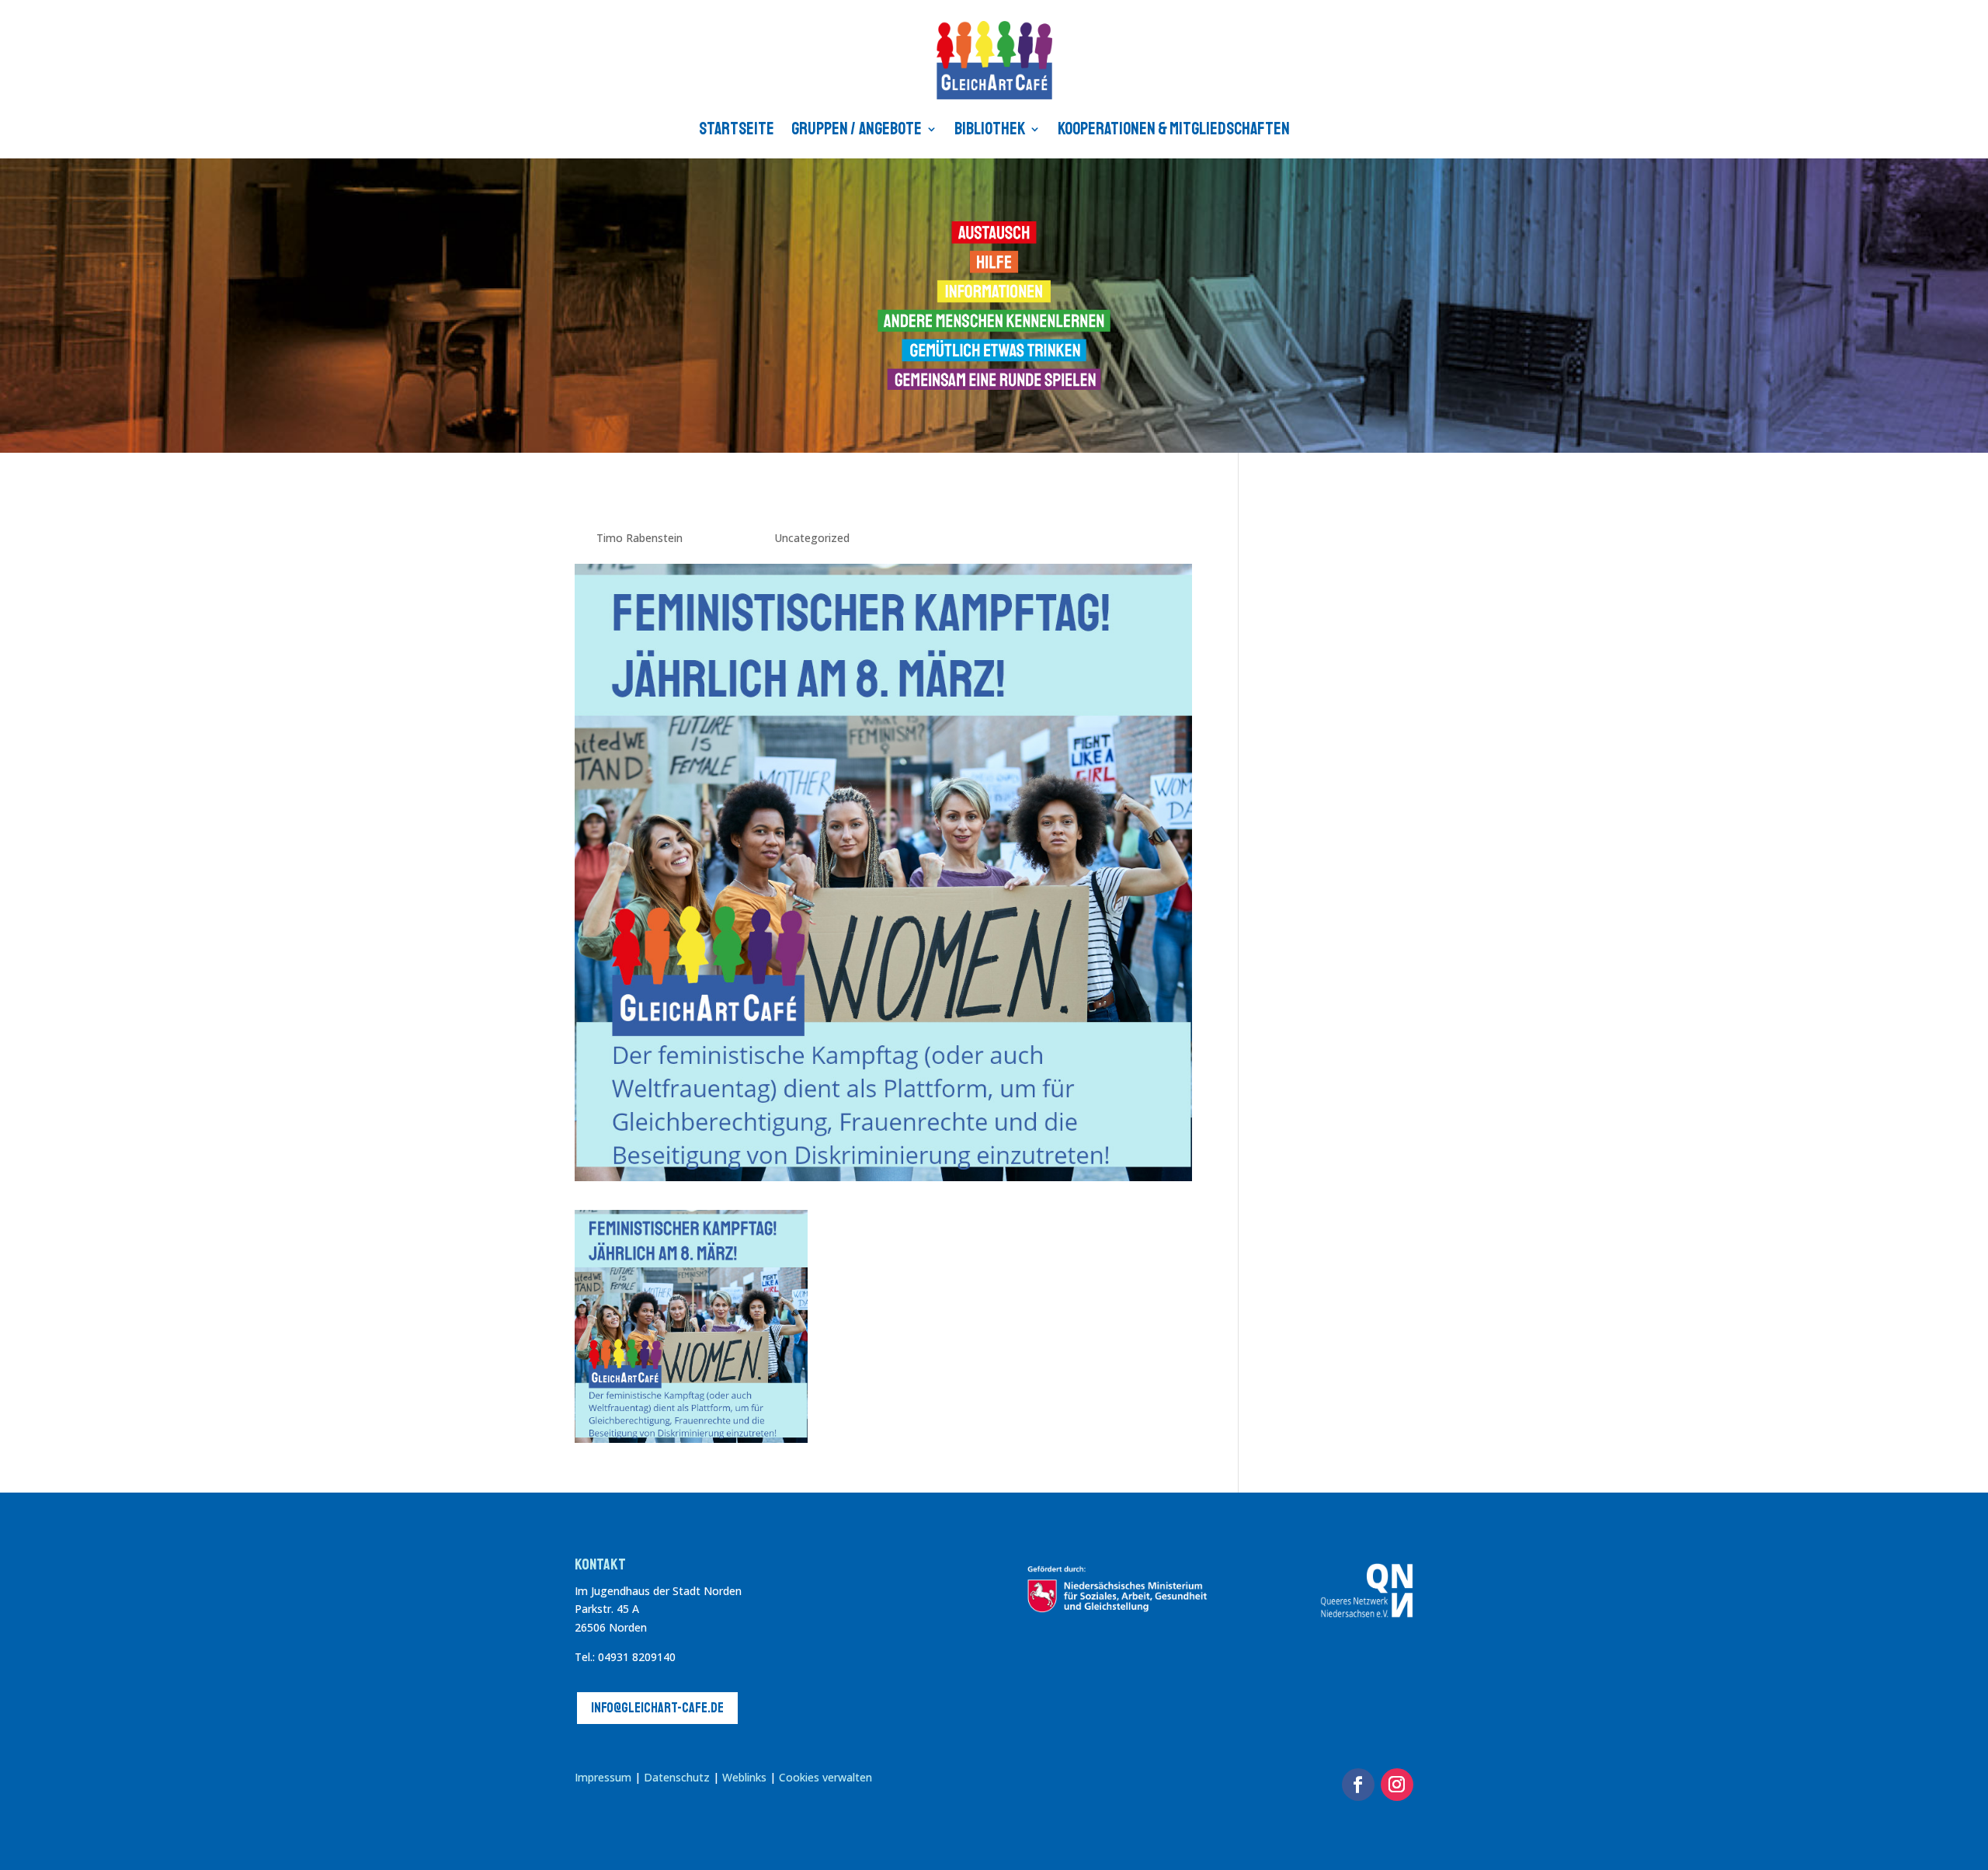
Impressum (603, 1777)
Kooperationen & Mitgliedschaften (1174, 129)
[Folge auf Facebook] (1358, 1785)
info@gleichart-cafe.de (657, 1708)
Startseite (737, 129)
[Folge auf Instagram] (1397, 1785)
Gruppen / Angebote (857, 129)
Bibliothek (990, 129)
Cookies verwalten (825, 1777)
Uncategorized (812, 538)
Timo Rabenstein (639, 538)
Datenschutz (677, 1777)
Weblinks (746, 1777)
